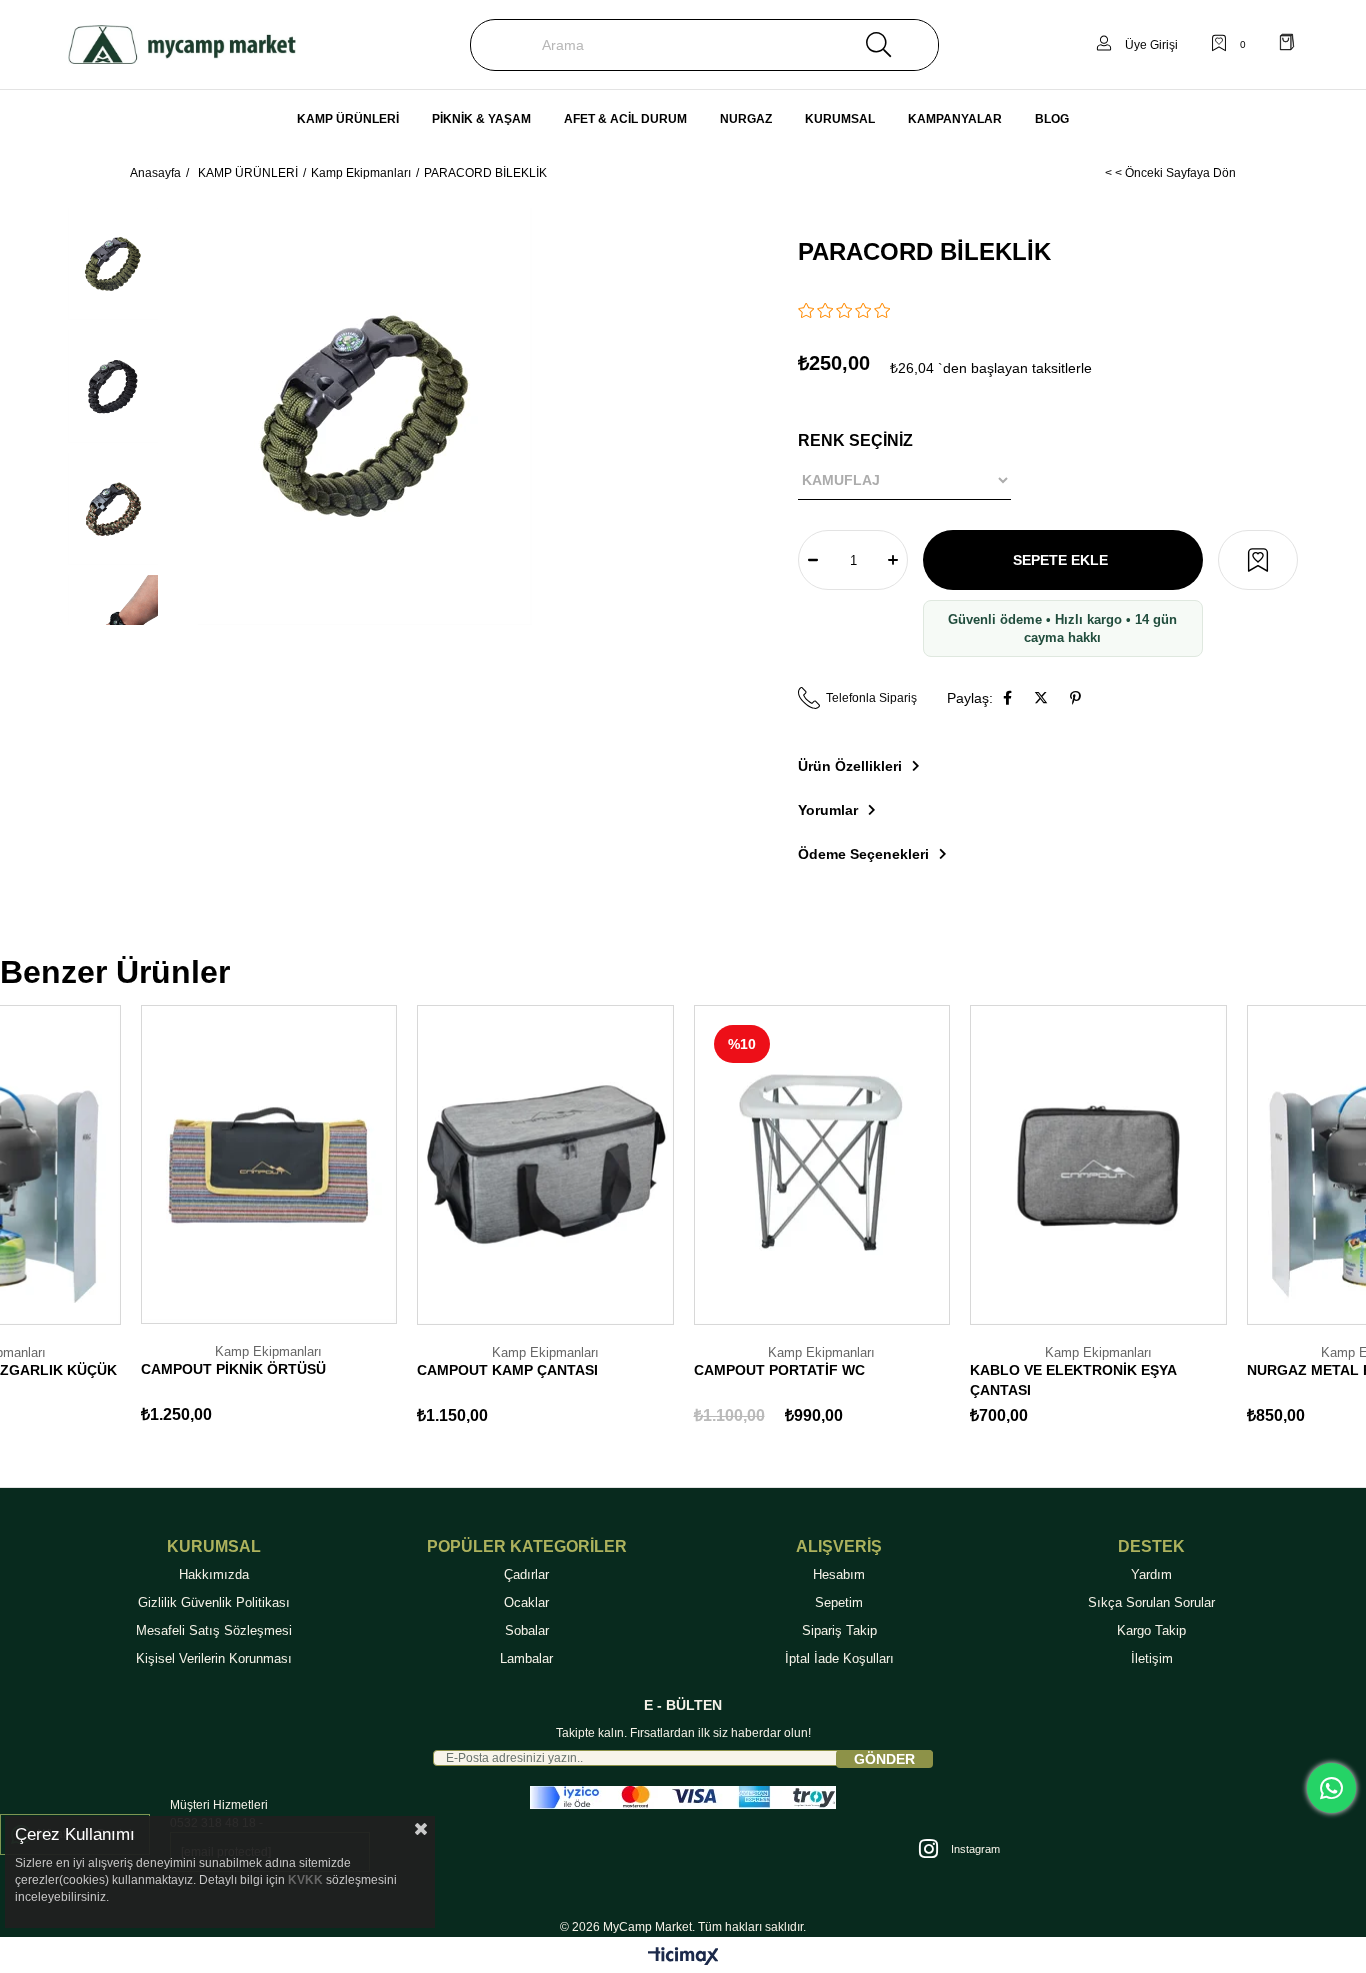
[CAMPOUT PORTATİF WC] (822, 1165)
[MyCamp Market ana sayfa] (182, 45)
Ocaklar (526, 1602)
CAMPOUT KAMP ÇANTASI (507, 1370)
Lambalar (526, 1658)
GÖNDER (884, 1759)
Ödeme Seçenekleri (863, 854)
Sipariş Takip (839, 1630)
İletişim (1152, 1658)
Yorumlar (828, 810)
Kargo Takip (1151, 1630)
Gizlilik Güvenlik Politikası (214, 1602)
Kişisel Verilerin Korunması (214, 1658)
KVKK (305, 1880)
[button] (1258, 560)
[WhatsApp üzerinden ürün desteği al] (1331, 1788)
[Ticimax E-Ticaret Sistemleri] (683, 1957)
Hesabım (839, 1574)
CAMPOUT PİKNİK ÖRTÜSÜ (233, 1369)
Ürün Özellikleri (850, 766)
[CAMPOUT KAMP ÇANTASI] (545, 1165)
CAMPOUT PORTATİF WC (779, 1370)
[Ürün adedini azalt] (813, 560)
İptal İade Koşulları (839, 1658)
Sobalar (527, 1630)
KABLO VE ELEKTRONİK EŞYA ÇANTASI (1073, 1380)
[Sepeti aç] (1287, 45)
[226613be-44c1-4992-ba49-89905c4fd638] (683, 1797)
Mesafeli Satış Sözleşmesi (214, 1630)
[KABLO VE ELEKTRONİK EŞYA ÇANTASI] (1098, 1165)
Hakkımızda (214, 1574)
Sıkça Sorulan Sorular (1151, 1602)
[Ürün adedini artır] (893, 560)
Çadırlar (526, 1574)
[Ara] (878, 45)
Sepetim (839, 1602)
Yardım (1151, 1574)
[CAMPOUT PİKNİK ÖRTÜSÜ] (269, 1164)
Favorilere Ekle (85, 1306)
